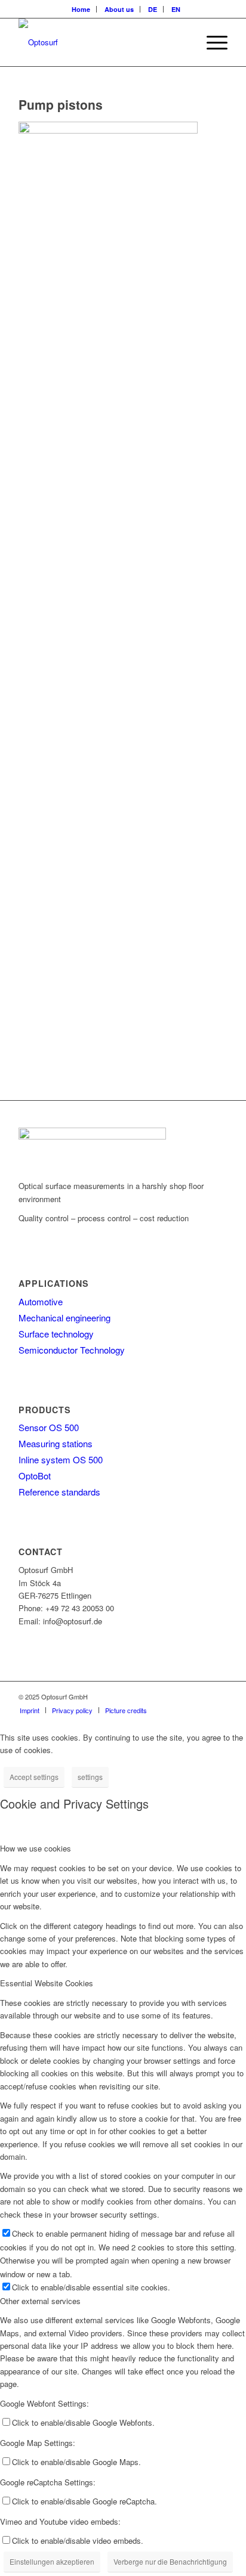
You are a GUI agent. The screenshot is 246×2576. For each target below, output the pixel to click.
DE (153, 9)
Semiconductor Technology (72, 1350)
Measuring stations (56, 1443)
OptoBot (35, 1476)
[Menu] (211, 42)
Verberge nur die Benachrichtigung (170, 2561)
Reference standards (59, 1492)
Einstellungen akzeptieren (52, 2561)
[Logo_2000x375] (102, 42)
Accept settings (34, 1777)
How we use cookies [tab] (36, 1848)
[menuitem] (81, 9)
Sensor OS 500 (49, 1427)
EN (176, 9)
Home (81, 9)
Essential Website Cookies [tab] (47, 1983)
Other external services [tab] (40, 2301)
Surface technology (56, 1334)
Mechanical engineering (64, 1318)
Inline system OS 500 (61, 1459)
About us (119, 9)
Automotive (41, 1301)
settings (90, 1777)
